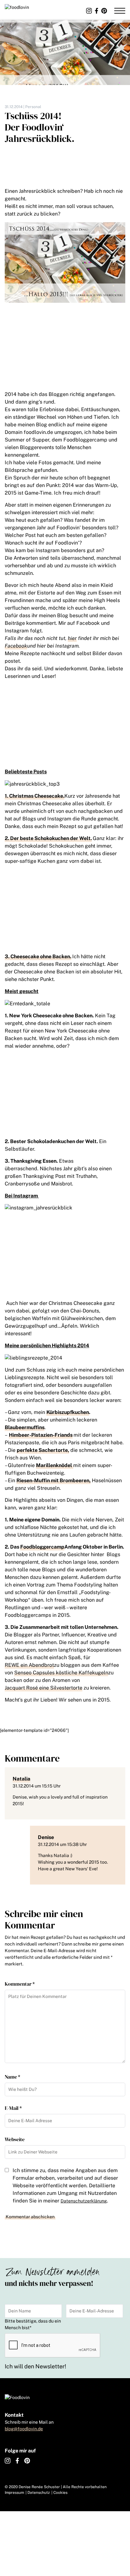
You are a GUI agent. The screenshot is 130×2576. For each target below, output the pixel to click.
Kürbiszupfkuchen (68, 1412)
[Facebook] (97, 11)
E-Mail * (13, 2108)
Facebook (16, 646)
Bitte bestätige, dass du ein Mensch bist (33, 2324)
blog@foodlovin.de (24, 2429)
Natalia (21, 1779)
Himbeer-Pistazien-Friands (41, 1435)
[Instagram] (89, 11)
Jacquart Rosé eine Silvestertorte (44, 1688)
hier (72, 638)
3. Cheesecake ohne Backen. (38, 956)
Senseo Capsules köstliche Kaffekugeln (61, 1673)
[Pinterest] (104, 11)
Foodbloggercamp (42, 1547)
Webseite (15, 2139)
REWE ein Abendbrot (29, 1665)
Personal (33, 107)
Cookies (60, 2493)
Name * (12, 2077)
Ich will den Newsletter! (35, 2366)
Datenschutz (39, 2493)
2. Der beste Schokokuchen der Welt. (48, 838)
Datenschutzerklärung (84, 2201)
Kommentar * (20, 1984)
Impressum (14, 2493)
